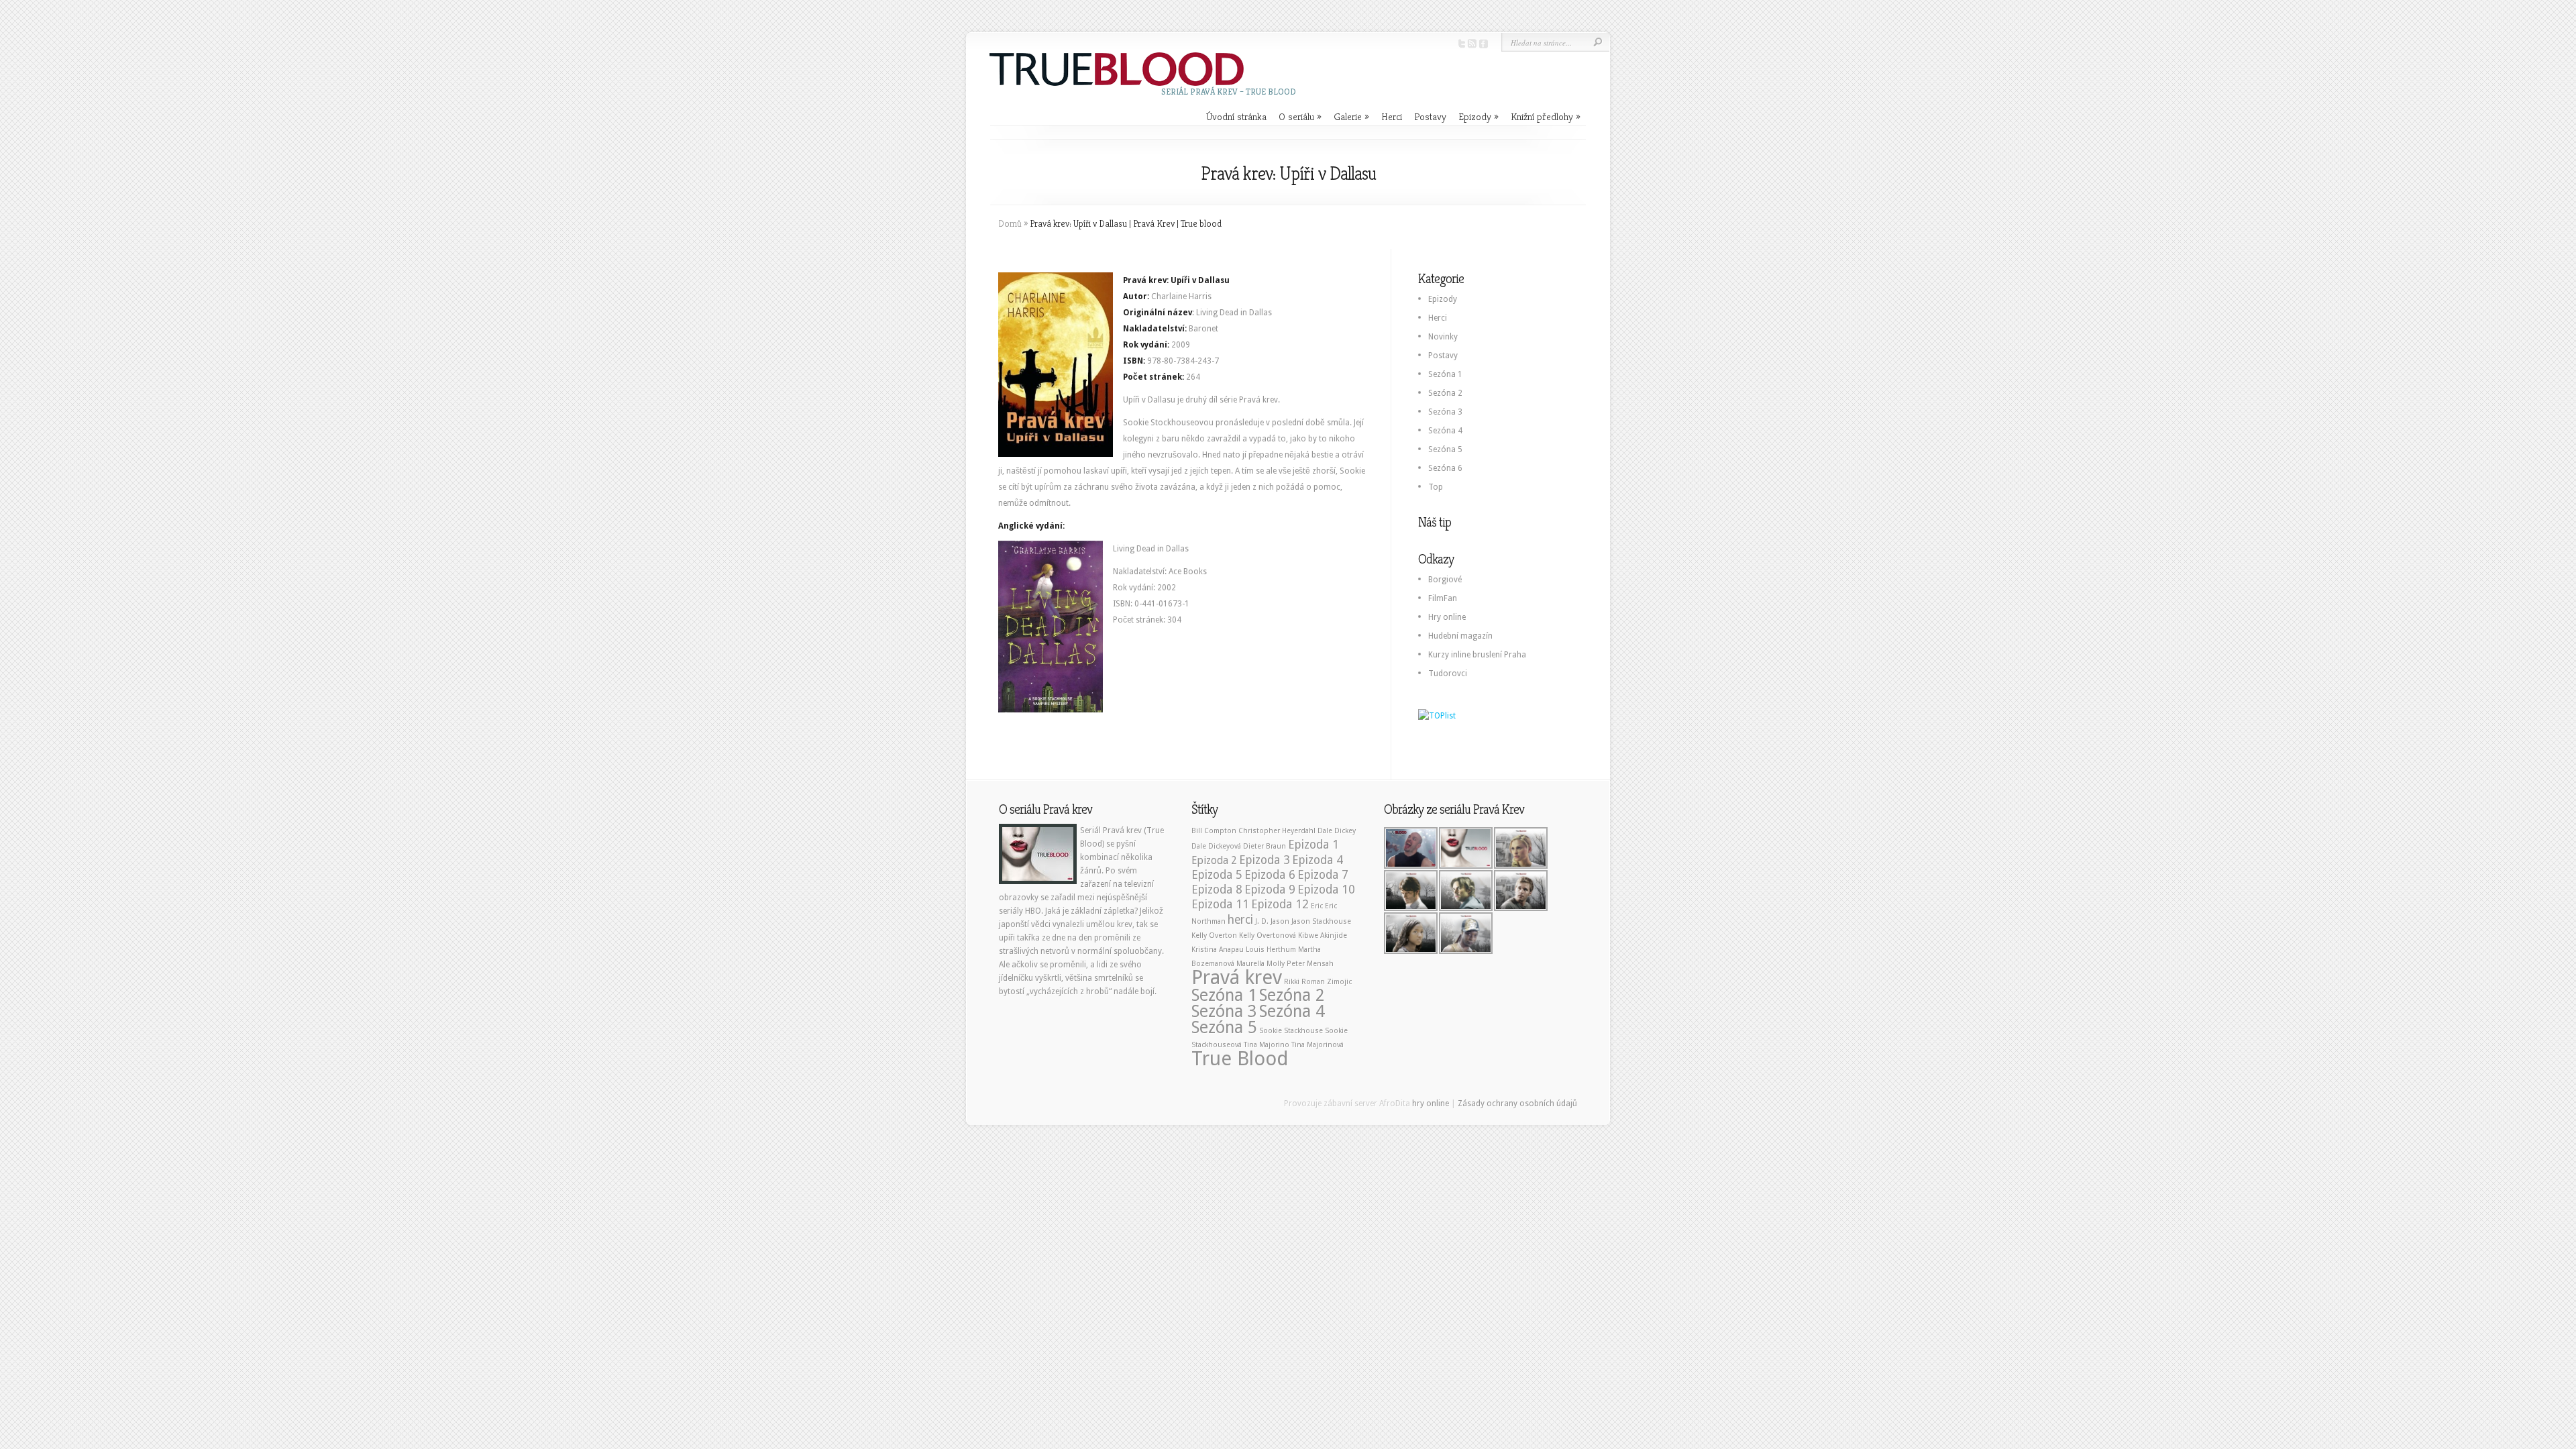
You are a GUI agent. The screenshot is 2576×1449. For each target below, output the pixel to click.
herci (1240, 920)
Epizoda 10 (1326, 890)
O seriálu (1300, 116)
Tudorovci (1448, 674)
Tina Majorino (1267, 1045)
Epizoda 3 (1265, 860)
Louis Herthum (1271, 950)
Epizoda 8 (1217, 890)
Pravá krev (1237, 977)
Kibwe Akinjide (1323, 935)
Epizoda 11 (1220, 904)
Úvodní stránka (1236, 116)
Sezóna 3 (1445, 412)
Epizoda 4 (1318, 860)
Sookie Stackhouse (1291, 1031)
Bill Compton (1214, 831)
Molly (1276, 964)
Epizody (1479, 116)
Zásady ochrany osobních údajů (1517, 1104)
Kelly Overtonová (1268, 935)
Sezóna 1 (1445, 374)
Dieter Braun (1265, 846)
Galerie (1351, 116)
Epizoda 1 (1313, 845)
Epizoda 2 (1214, 860)
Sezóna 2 (1445, 393)
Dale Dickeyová (1216, 846)
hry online (1431, 1104)
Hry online (1447, 617)
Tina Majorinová (1318, 1045)
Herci (1392, 116)
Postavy (1430, 116)
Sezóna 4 (1445, 431)
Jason (1280, 921)
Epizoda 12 (1280, 904)
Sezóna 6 (1445, 468)
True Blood (1240, 1059)
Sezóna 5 (1445, 449)
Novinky (1443, 337)
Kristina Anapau (1218, 950)
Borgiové (1445, 580)
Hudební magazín (1460, 636)
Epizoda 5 (1217, 875)
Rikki (1292, 982)
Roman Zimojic (1327, 982)
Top (1436, 487)
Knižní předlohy (1546, 116)
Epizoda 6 (1270, 875)
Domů (1010, 223)
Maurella (1250, 964)
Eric (1317, 906)
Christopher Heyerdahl (1277, 831)
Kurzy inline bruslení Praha (1477, 655)
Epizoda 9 (1270, 890)
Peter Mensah (1310, 964)
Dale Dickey (1337, 831)
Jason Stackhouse (1321, 921)
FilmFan (1443, 598)
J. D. (1262, 921)
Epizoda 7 (1323, 875)
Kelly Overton (1214, 935)
